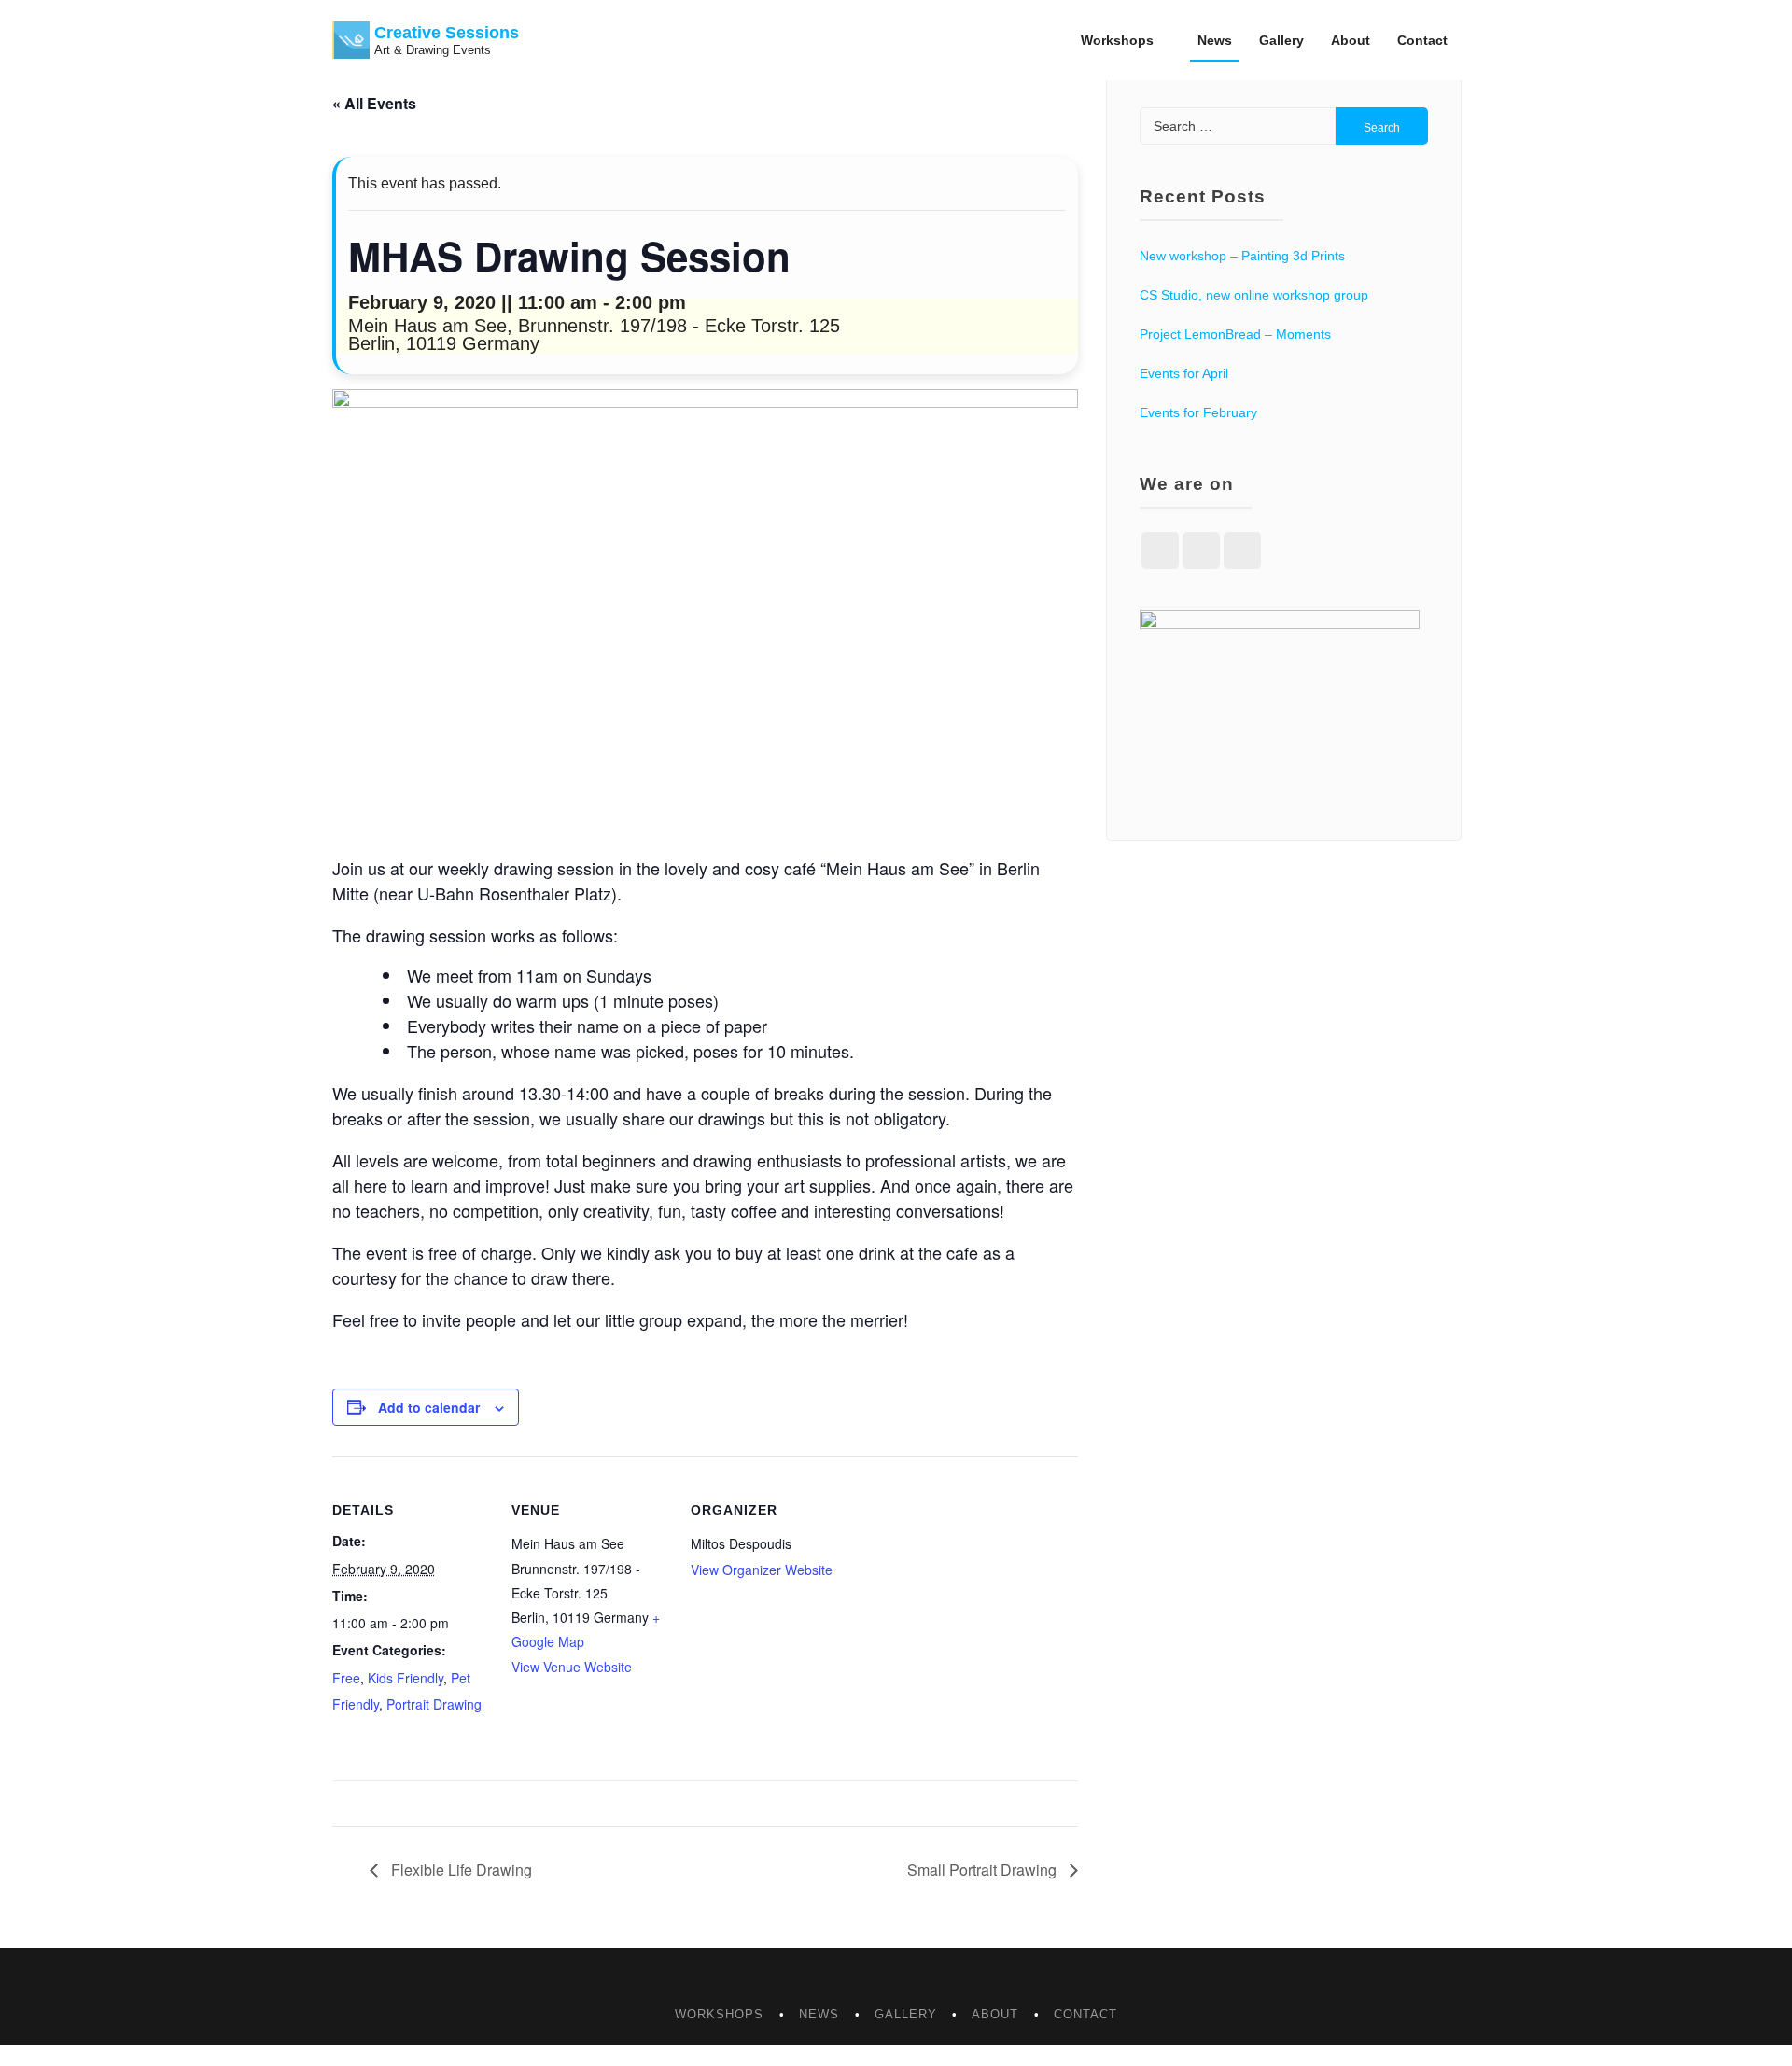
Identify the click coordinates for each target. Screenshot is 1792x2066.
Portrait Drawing (434, 1704)
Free (346, 1678)
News (1215, 40)
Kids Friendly (406, 1678)
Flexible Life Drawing (460, 1870)
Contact (1422, 40)
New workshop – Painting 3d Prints (1242, 256)
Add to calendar (429, 1407)
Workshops (1117, 40)
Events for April (1184, 373)
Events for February (1198, 412)
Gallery (1281, 40)
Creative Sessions (447, 33)
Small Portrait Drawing (984, 1870)
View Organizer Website (762, 1570)
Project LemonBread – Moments (1235, 334)
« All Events (374, 103)
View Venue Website (572, 1667)
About (1351, 40)
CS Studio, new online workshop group (1254, 295)
